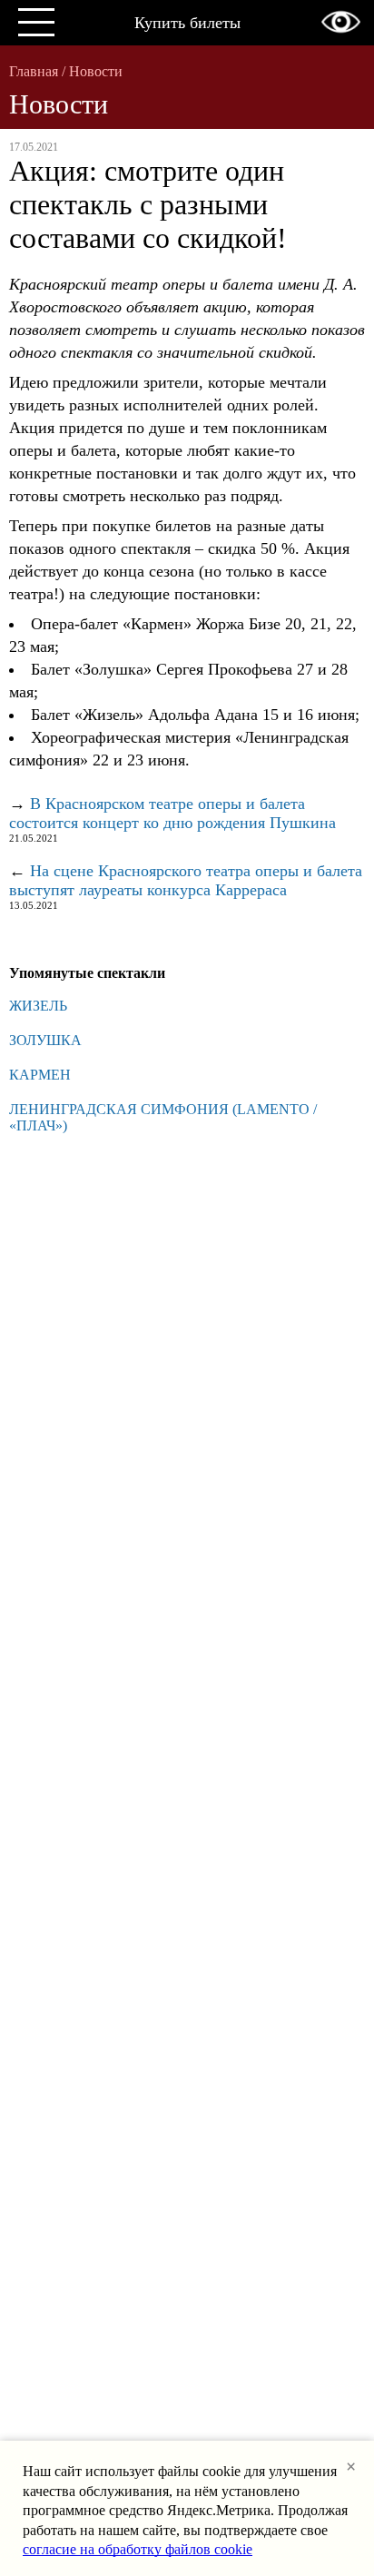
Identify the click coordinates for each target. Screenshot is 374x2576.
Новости (96, 71)
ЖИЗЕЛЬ (38, 1006)
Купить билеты (187, 23)
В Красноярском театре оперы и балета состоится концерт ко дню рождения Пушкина (172, 813)
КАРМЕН (40, 1075)
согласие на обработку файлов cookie (138, 2549)
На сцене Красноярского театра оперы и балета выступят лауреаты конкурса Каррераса (186, 880)
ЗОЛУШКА (45, 1040)
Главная (34, 71)
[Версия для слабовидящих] (341, 22)
